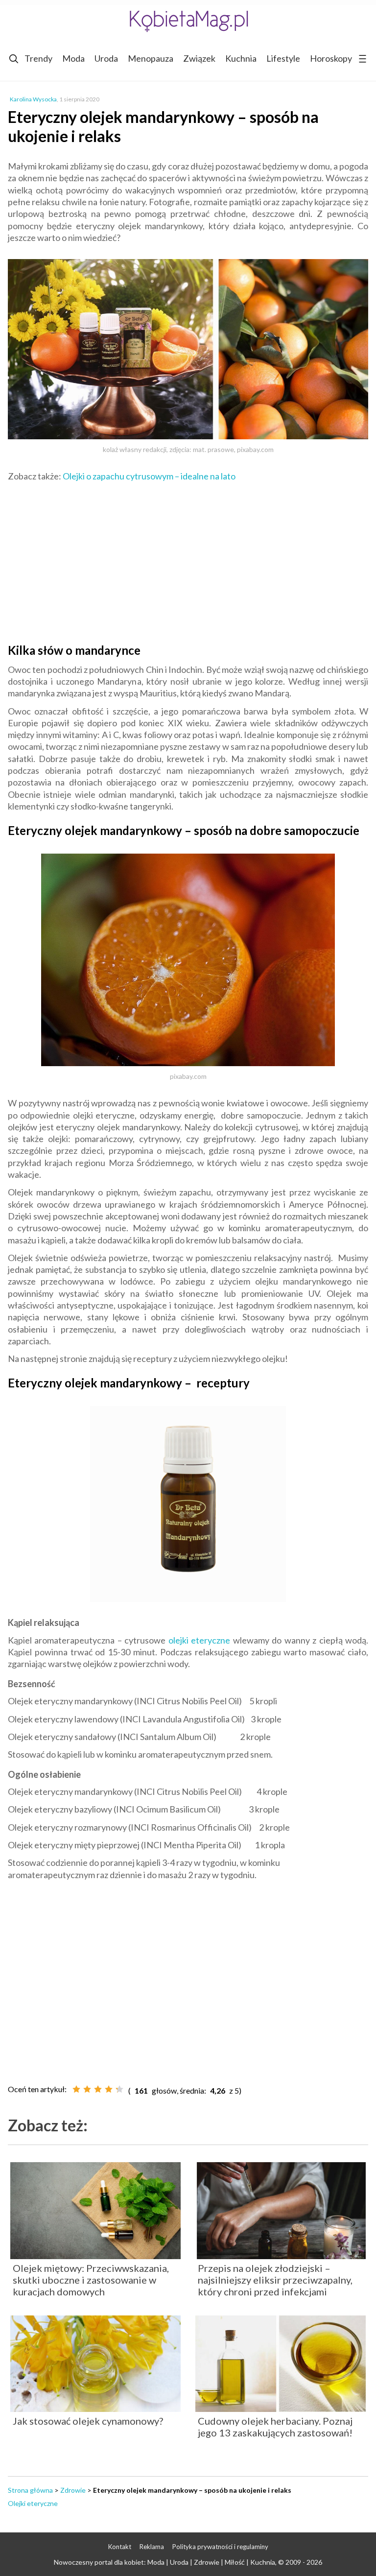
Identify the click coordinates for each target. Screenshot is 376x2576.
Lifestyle (283, 58)
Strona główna (30, 2490)
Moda (73, 58)
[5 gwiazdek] (119, 2089)
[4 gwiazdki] (109, 2089)
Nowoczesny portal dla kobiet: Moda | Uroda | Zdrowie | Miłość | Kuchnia (164, 2562)
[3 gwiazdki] (98, 2089)
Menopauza (151, 58)
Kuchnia (241, 58)
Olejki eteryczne (33, 2503)
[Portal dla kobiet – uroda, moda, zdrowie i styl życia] (188, 21)
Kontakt (120, 2547)
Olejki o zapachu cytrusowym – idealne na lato (149, 476)
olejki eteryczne (199, 1640)
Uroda (106, 58)
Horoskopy (331, 58)
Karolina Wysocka (33, 99)
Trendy (38, 58)
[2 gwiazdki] (87, 2089)
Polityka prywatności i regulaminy (220, 2547)
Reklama (152, 2547)
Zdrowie (73, 2490)
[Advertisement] (188, 560)
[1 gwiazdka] (76, 2089)
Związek (199, 58)
